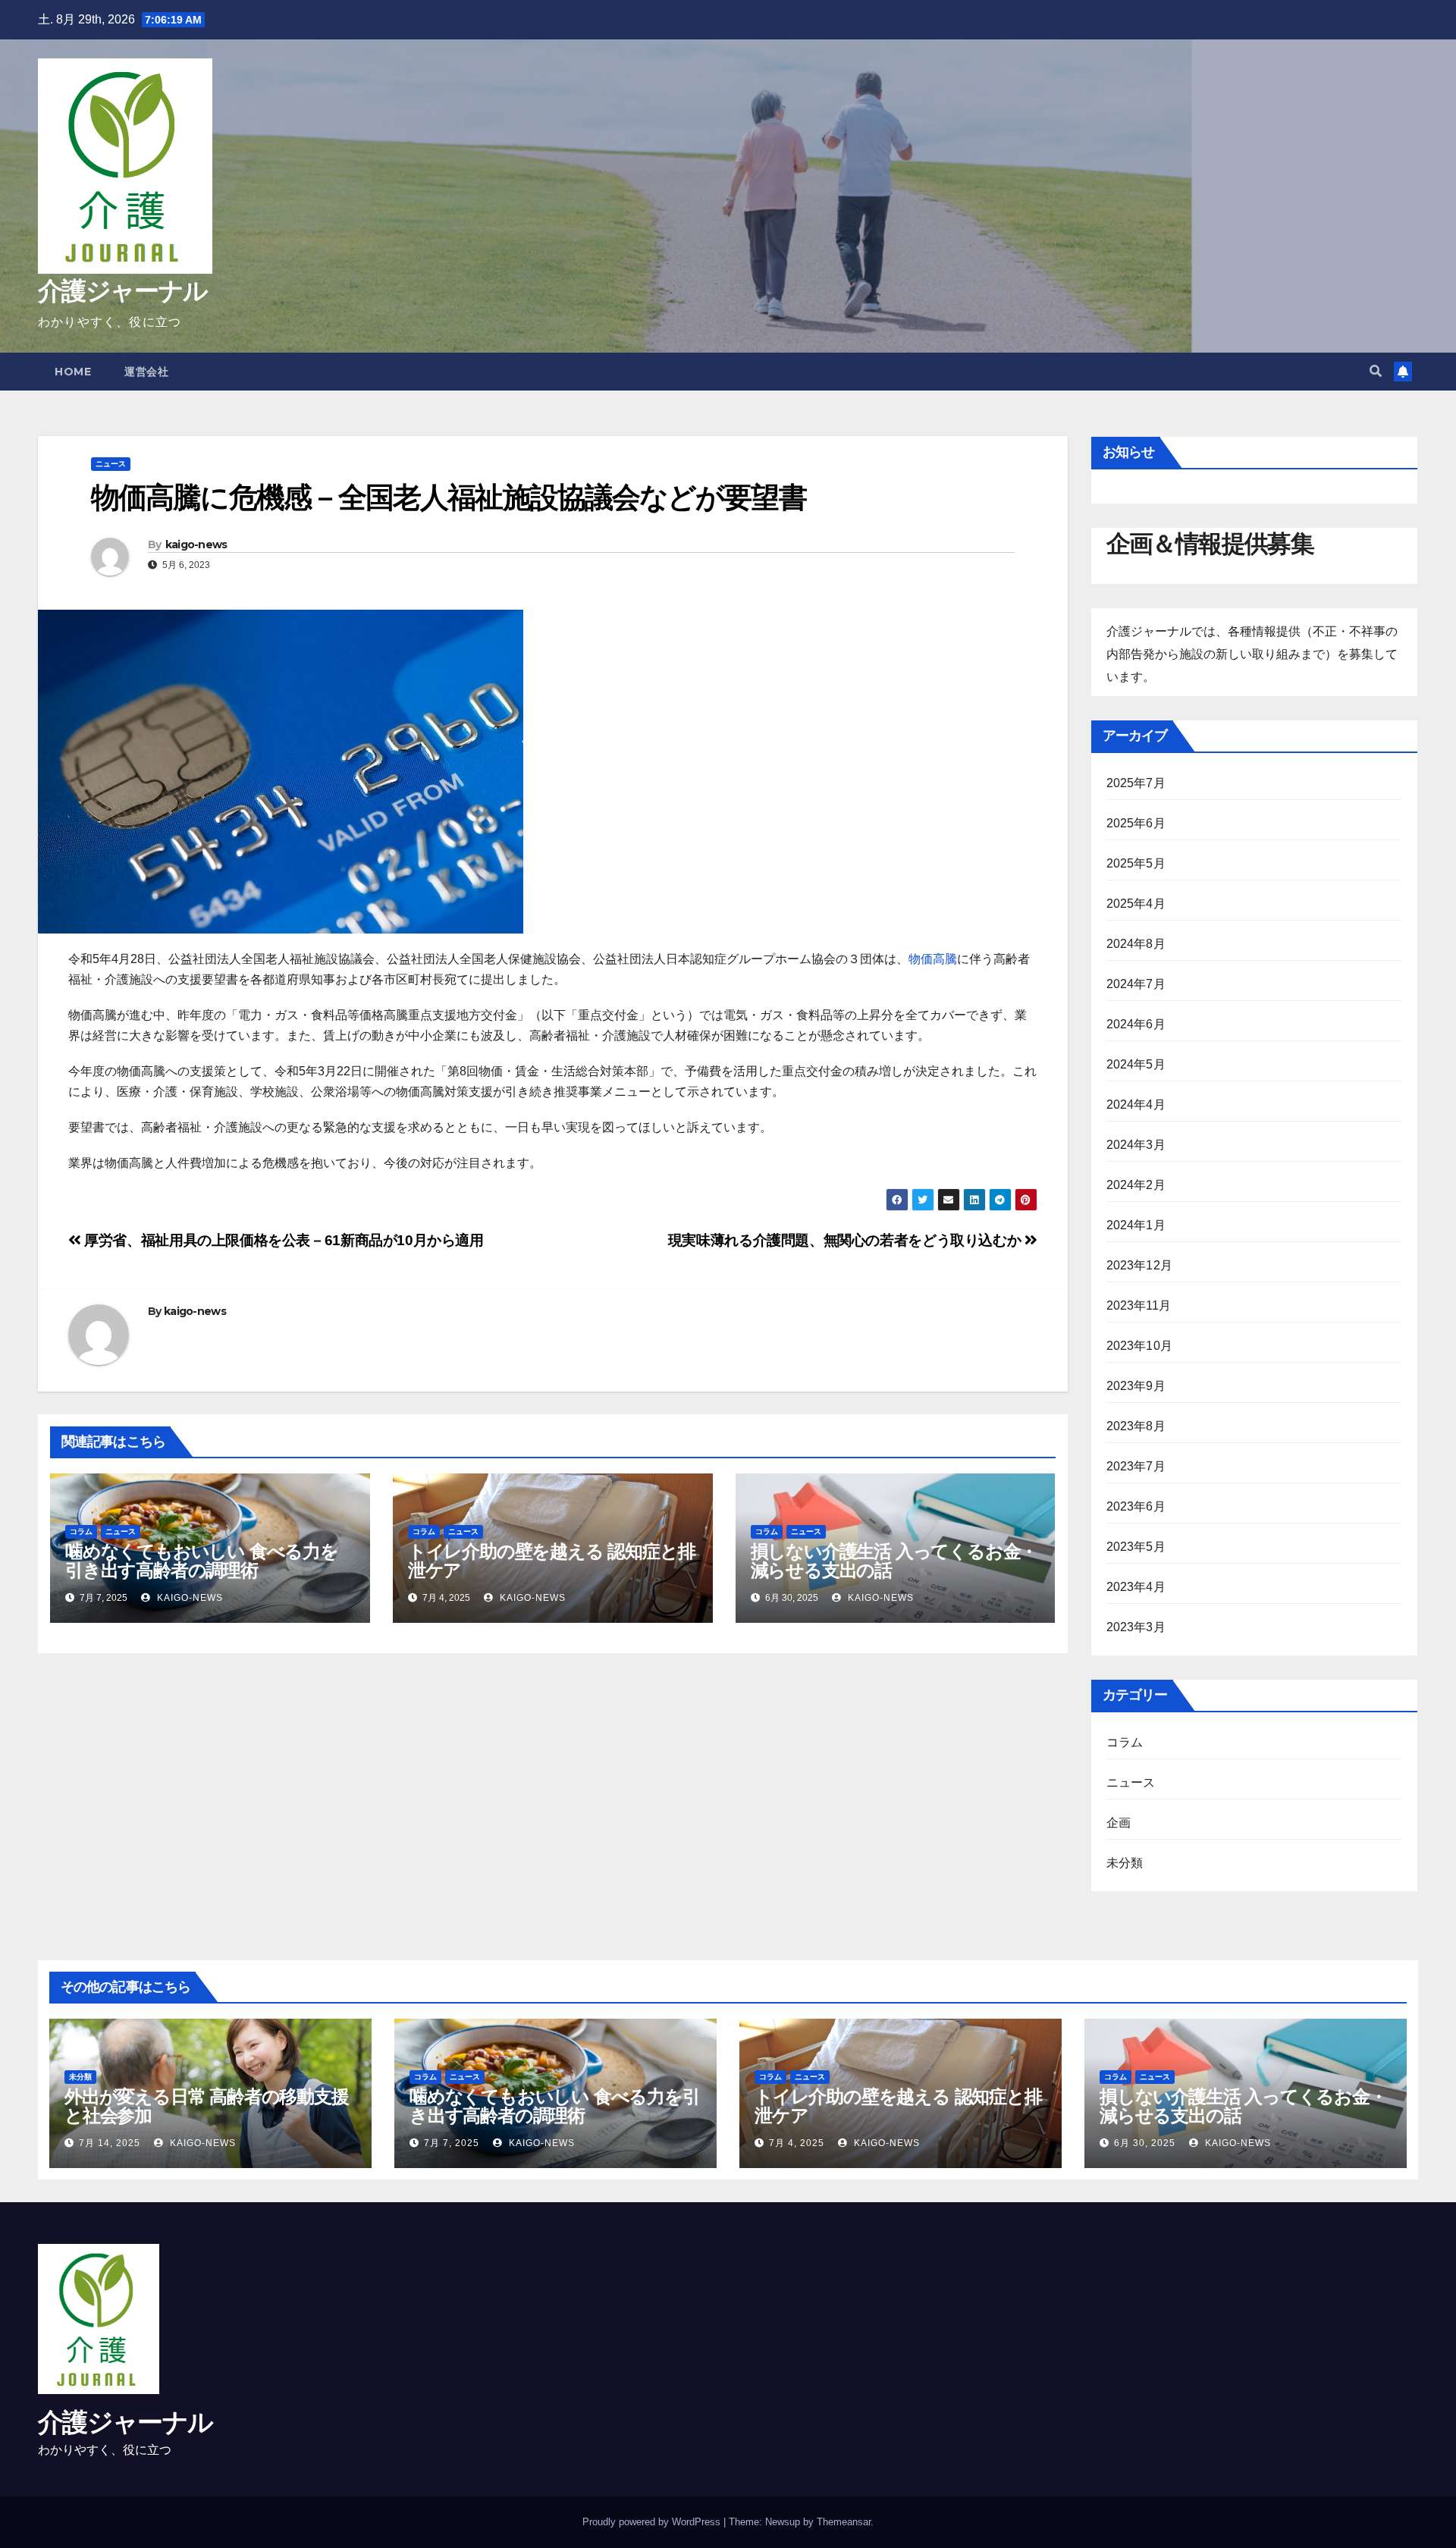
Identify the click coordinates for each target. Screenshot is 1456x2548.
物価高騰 (933, 959)
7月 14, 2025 (110, 2143)
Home (73, 372)
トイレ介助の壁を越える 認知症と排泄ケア (552, 1561)
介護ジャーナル (122, 290)
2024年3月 (1136, 1145)
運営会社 (146, 372)
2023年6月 (1136, 1506)
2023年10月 (1140, 1346)
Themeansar (844, 2522)
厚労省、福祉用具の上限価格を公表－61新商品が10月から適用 (282, 1240)
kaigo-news (196, 544)
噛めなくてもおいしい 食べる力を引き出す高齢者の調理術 (202, 1561)
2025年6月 (1136, 823)
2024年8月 (1136, 944)
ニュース (111, 464)
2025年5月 (1136, 863)
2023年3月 (1136, 1627)
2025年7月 (1136, 783)
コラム (81, 1531)
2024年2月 (1136, 1185)
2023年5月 (1136, 1547)
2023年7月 (1136, 1466)
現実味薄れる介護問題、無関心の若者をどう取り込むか (846, 1240)
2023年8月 (1136, 1426)
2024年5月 (1136, 1064)
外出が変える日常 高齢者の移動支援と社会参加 (207, 2106)
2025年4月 (1136, 904)
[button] (1376, 371)
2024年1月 (1136, 1225)
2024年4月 (1136, 1105)
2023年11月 (1139, 1305)
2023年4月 (1136, 1587)
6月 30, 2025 (1145, 2143)
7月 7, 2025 (452, 2143)
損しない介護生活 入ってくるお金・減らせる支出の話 (894, 1561)
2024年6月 (1136, 1024)
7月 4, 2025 (797, 2143)
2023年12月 (1140, 1265)
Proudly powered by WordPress (653, 2522)
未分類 (1125, 1863)
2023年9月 (1136, 1386)
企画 (1119, 1823)
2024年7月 (1136, 984)
